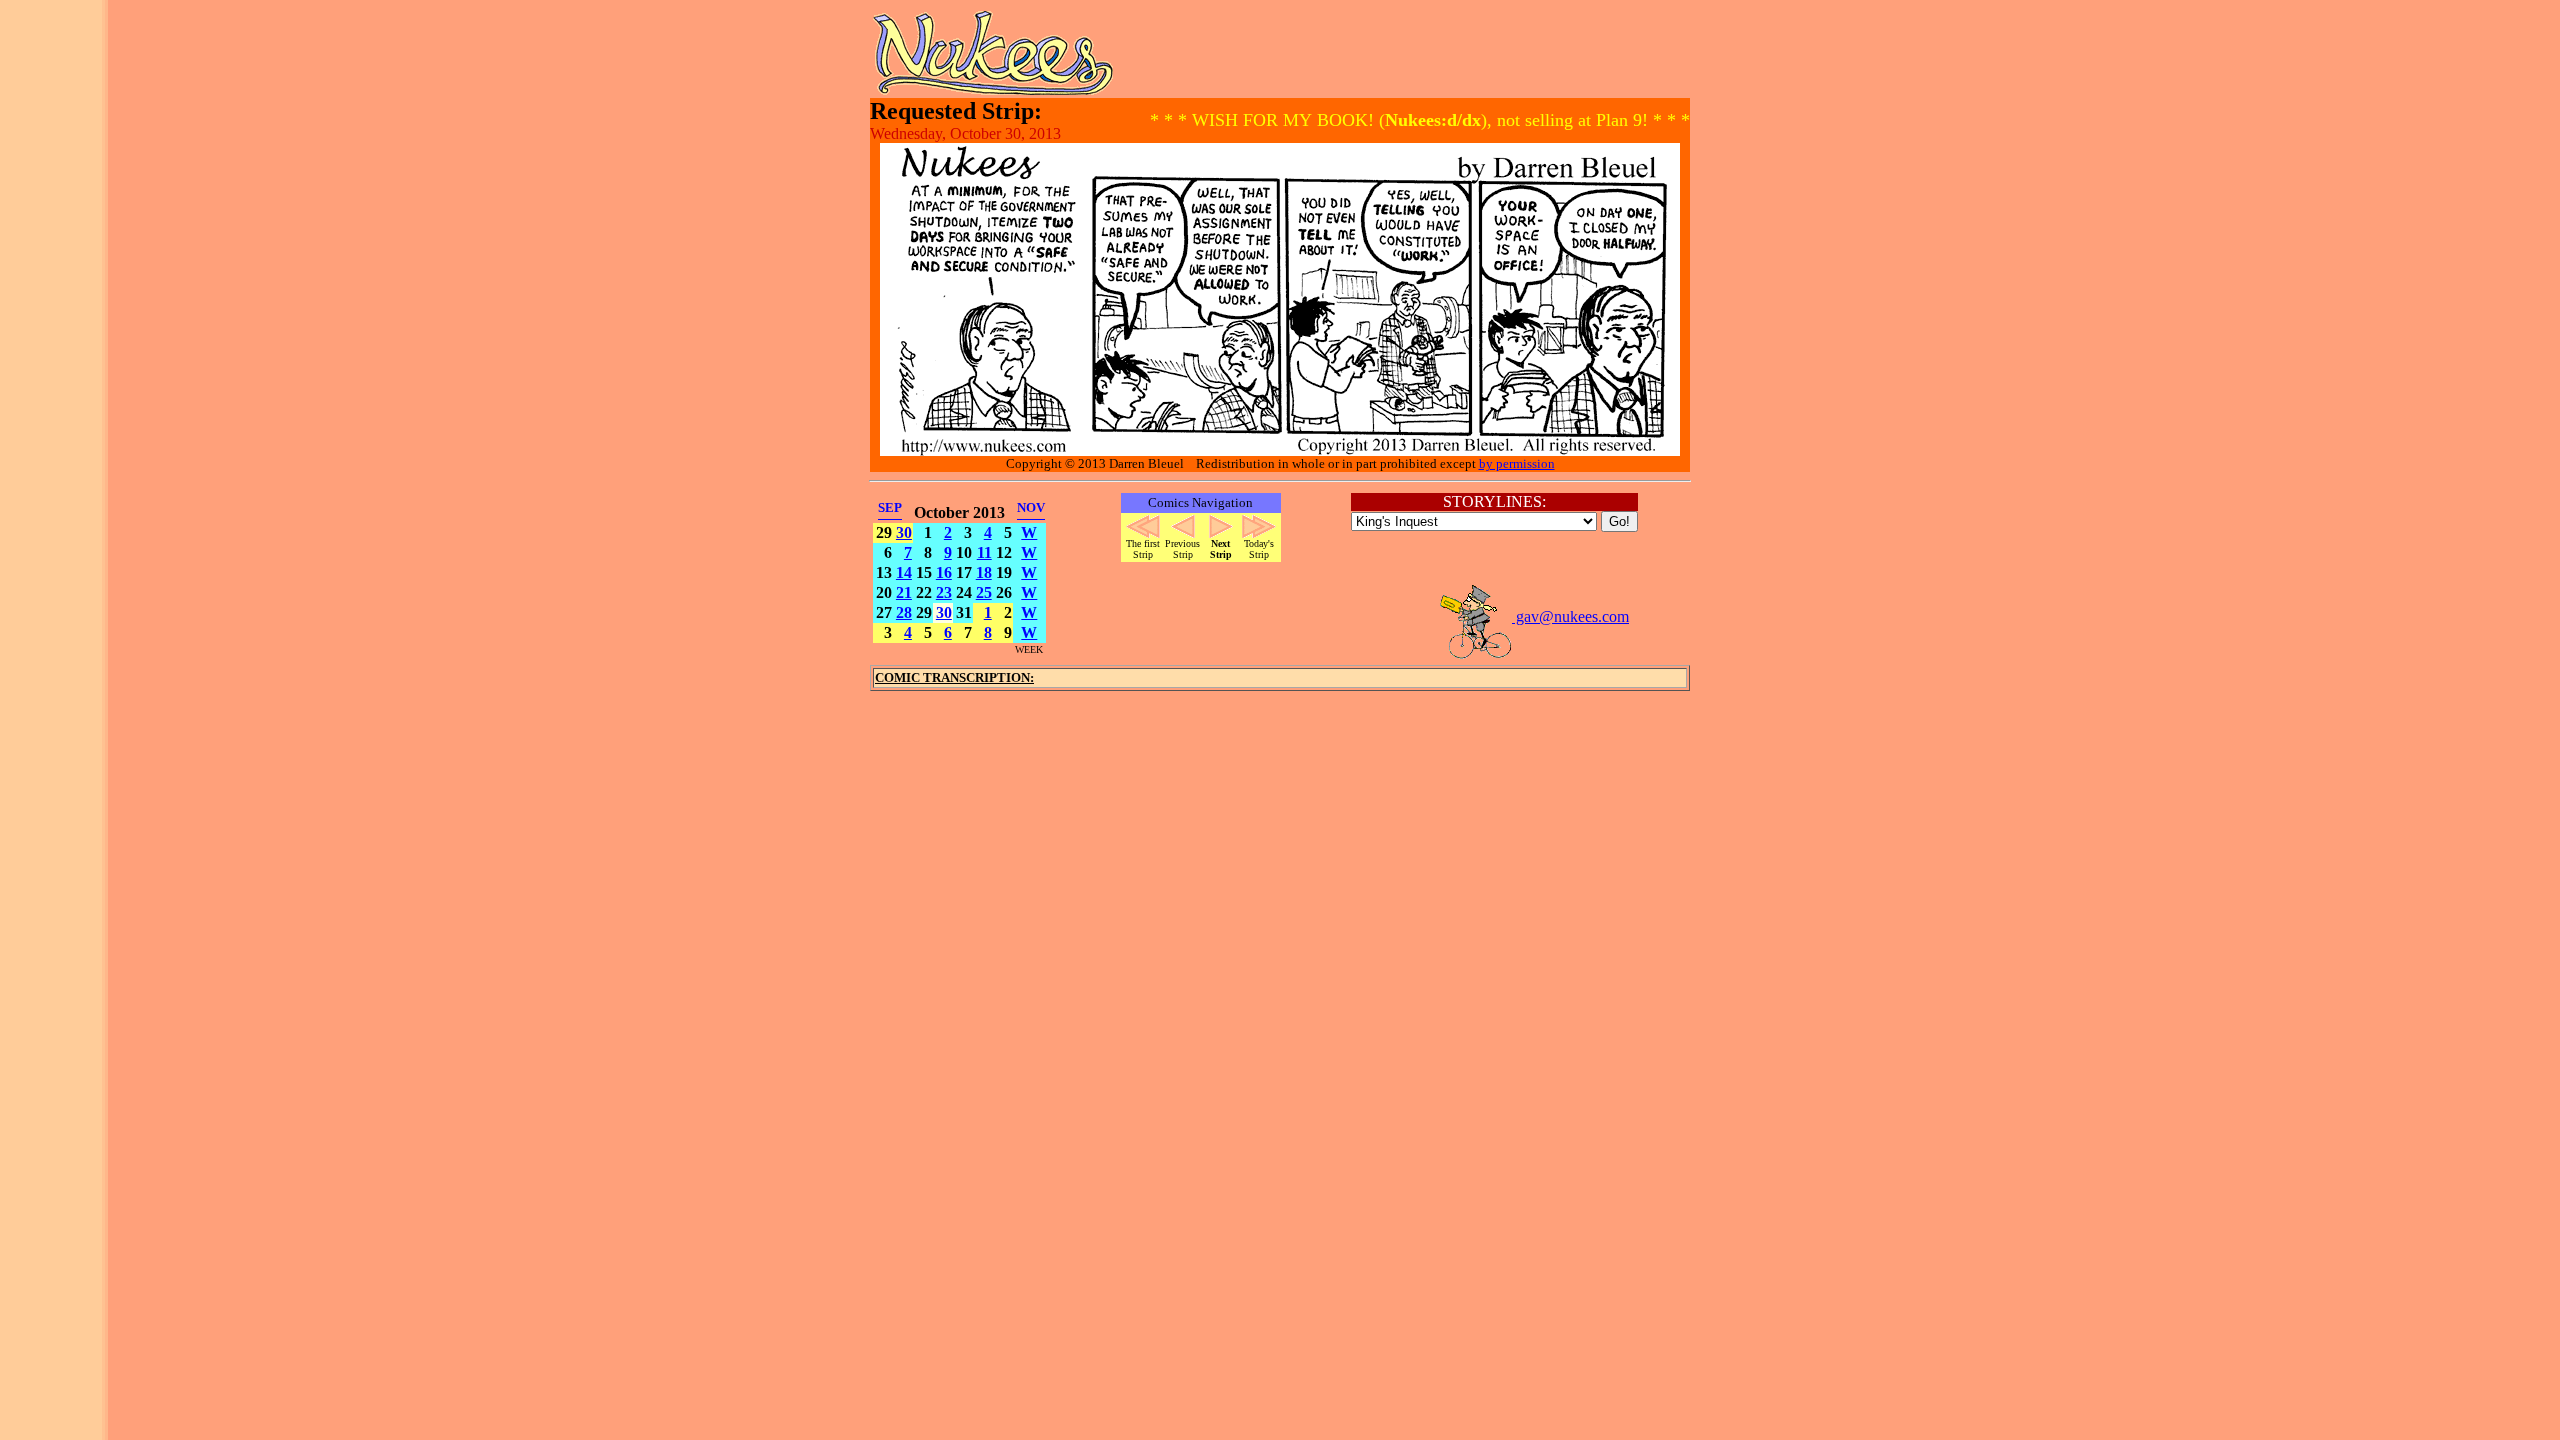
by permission (1517, 463)
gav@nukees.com (1570, 616)
